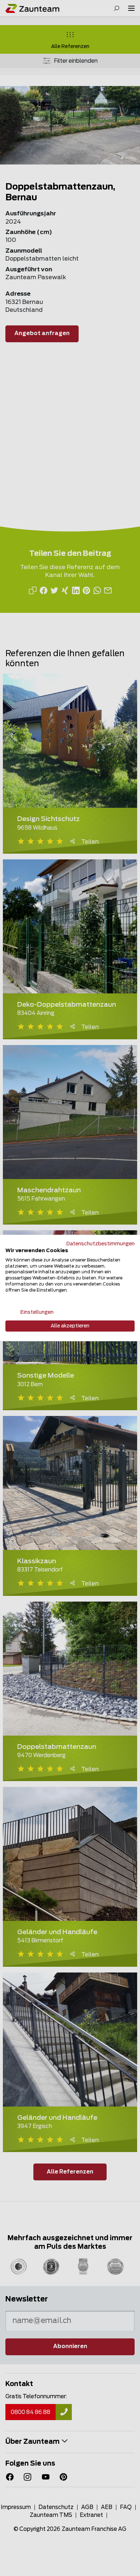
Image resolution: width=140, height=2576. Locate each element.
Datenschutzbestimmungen (101, 1244)
